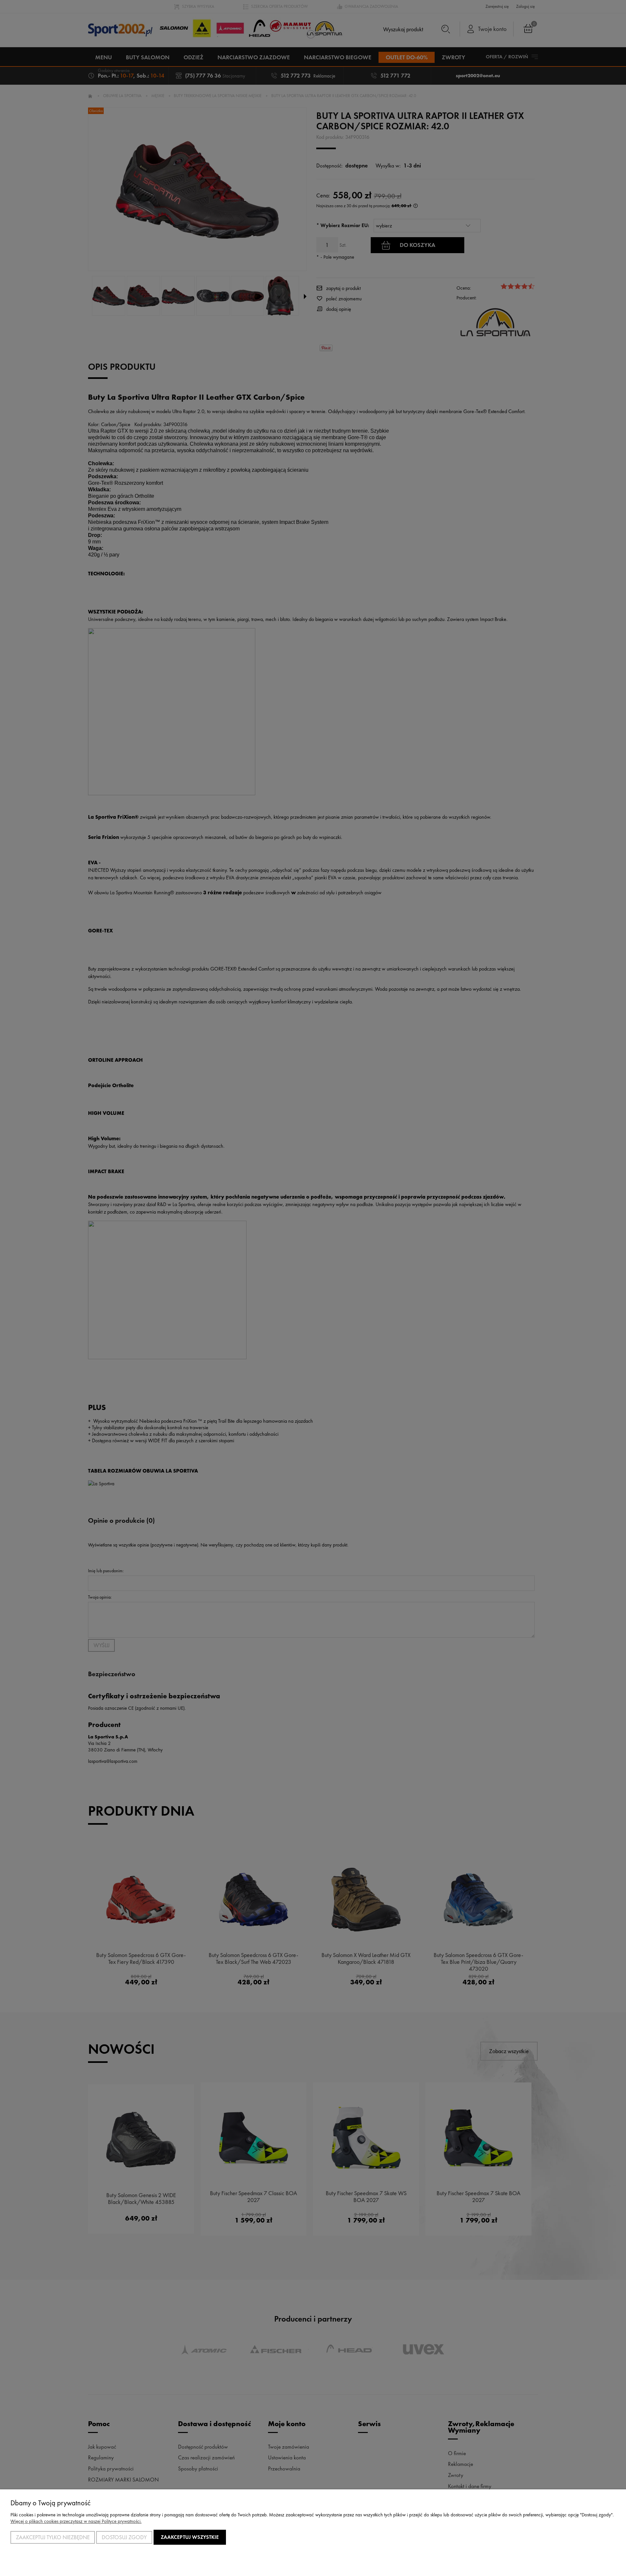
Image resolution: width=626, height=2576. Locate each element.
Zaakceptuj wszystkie (190, 2537)
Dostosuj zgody (124, 2537)
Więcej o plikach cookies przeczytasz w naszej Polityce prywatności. (76, 2521)
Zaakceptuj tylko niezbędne (53, 2537)
